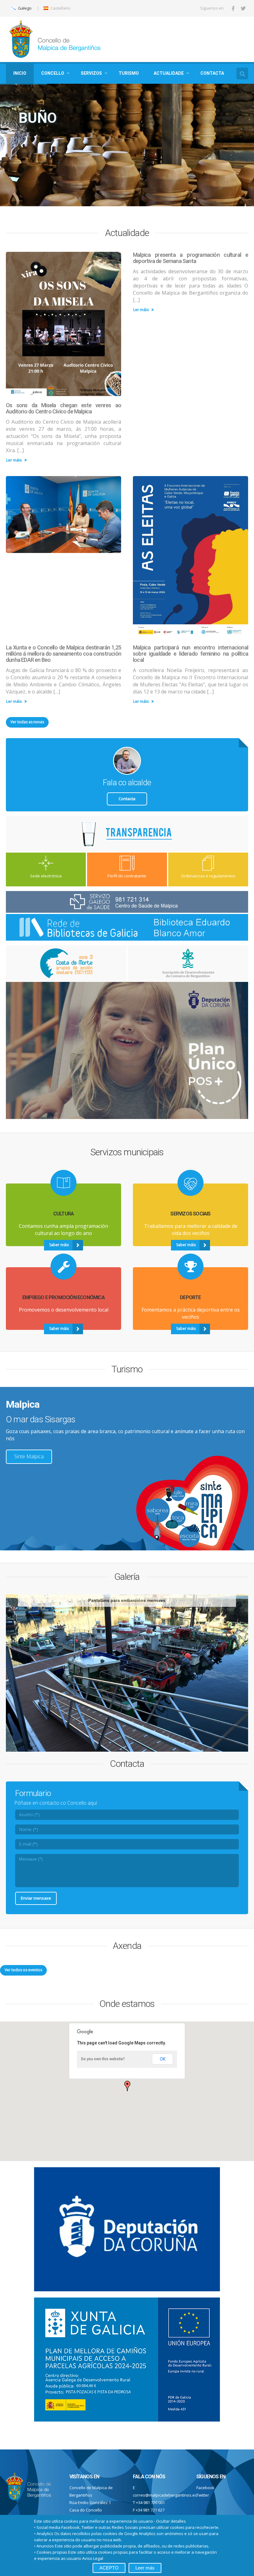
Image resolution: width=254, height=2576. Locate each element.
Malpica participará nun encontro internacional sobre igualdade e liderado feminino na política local (190, 654)
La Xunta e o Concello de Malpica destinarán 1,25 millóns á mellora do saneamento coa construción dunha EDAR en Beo (63, 654)
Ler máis (15, 460)
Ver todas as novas (27, 722)
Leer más (145, 2568)
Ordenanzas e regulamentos (208, 876)
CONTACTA (212, 73)
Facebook (206, 2488)
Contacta (127, 799)
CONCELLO (53, 73)
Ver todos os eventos (23, 1970)
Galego (24, 8)
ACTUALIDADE (169, 73)
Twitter (203, 2495)
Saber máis (60, 161)
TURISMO (129, 73)
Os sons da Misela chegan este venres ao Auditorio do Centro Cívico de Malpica (63, 408)
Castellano (60, 8)
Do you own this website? (103, 2059)
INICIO (20, 73)
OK (163, 2059)
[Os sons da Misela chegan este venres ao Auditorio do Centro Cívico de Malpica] (63, 324)
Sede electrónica (46, 876)
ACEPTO (109, 2568)
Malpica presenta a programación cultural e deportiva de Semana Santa (190, 258)
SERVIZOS (91, 73)
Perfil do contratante (127, 876)
